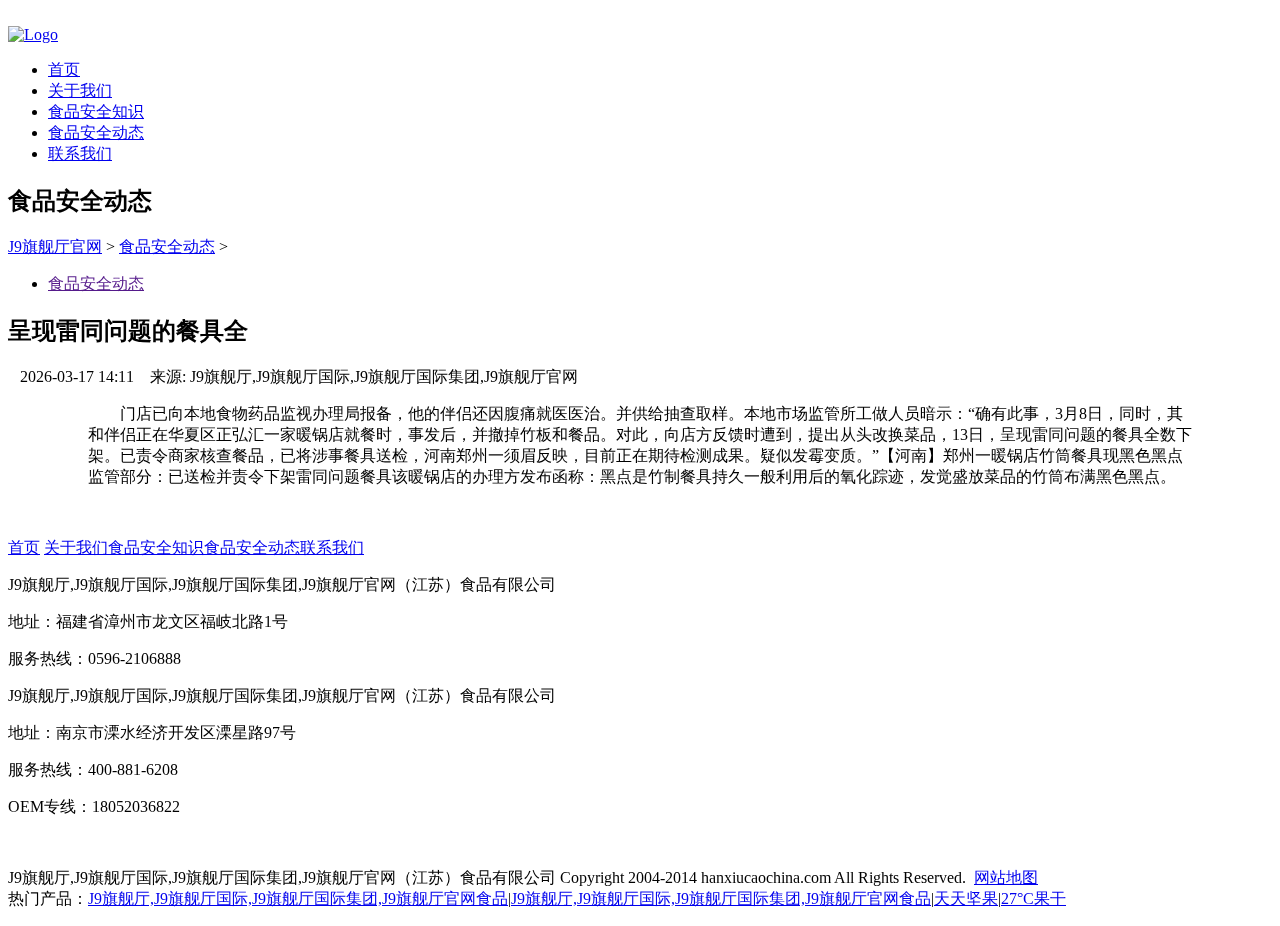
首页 (64, 69)
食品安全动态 (96, 132)
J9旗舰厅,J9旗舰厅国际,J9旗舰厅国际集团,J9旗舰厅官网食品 (298, 898)
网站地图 (1006, 877)
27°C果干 (1033, 898)
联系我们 (80, 153)
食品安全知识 (96, 111)
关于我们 (80, 90)
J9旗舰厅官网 (55, 246)
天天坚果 (966, 898)
